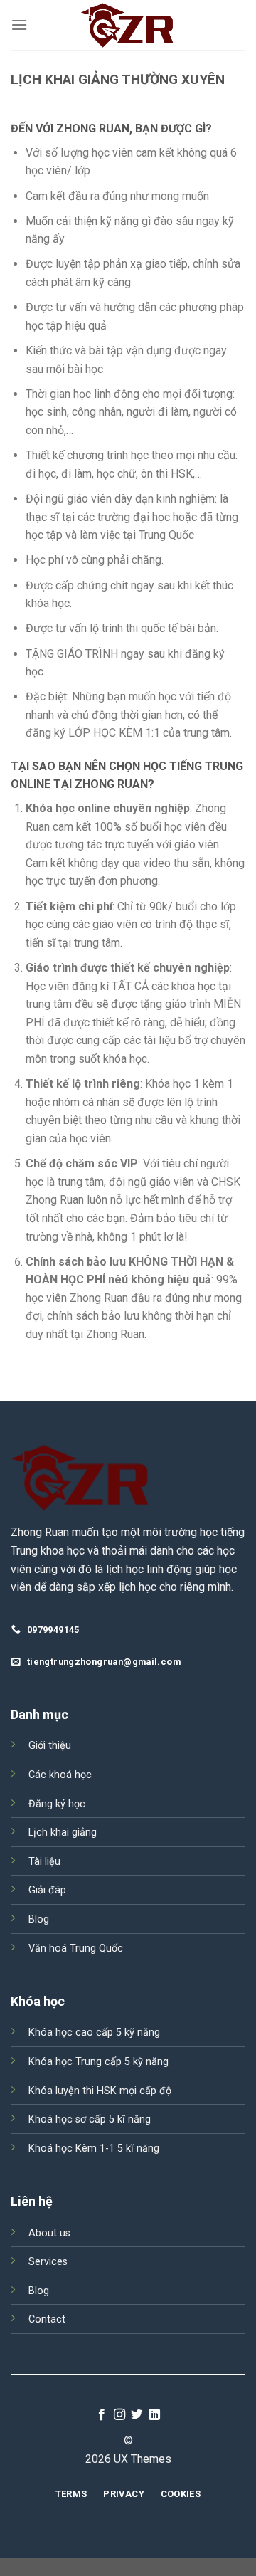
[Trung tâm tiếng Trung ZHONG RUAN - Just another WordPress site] (128, 25)
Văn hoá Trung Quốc (76, 1949)
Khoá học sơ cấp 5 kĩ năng (90, 2119)
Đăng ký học (57, 1804)
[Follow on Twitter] (137, 2415)
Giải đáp (47, 1890)
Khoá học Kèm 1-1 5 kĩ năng (94, 2149)
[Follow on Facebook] (102, 2415)
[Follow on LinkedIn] (154, 2415)
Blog (39, 1919)
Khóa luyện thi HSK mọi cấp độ (100, 2091)
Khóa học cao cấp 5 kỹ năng (94, 2033)
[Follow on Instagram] (119, 2415)
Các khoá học (60, 1775)
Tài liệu (44, 1862)
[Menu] (19, 25)
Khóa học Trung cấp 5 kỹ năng (98, 2062)
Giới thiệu (50, 1746)
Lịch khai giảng (63, 1833)
